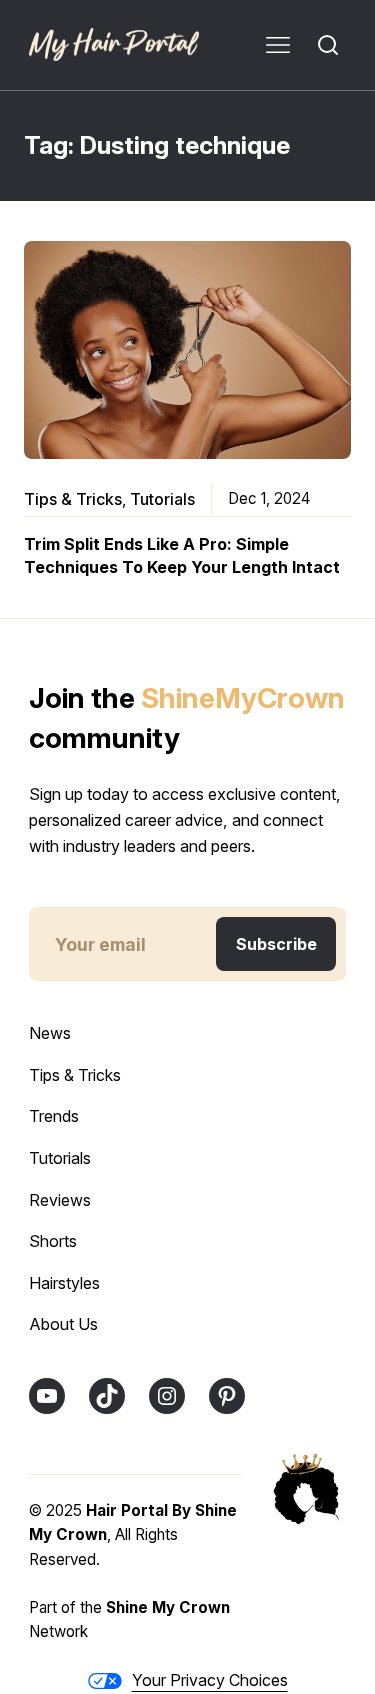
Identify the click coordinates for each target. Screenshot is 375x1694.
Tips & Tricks (73, 499)
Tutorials (162, 499)
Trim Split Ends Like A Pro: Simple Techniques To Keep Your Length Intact (182, 555)
